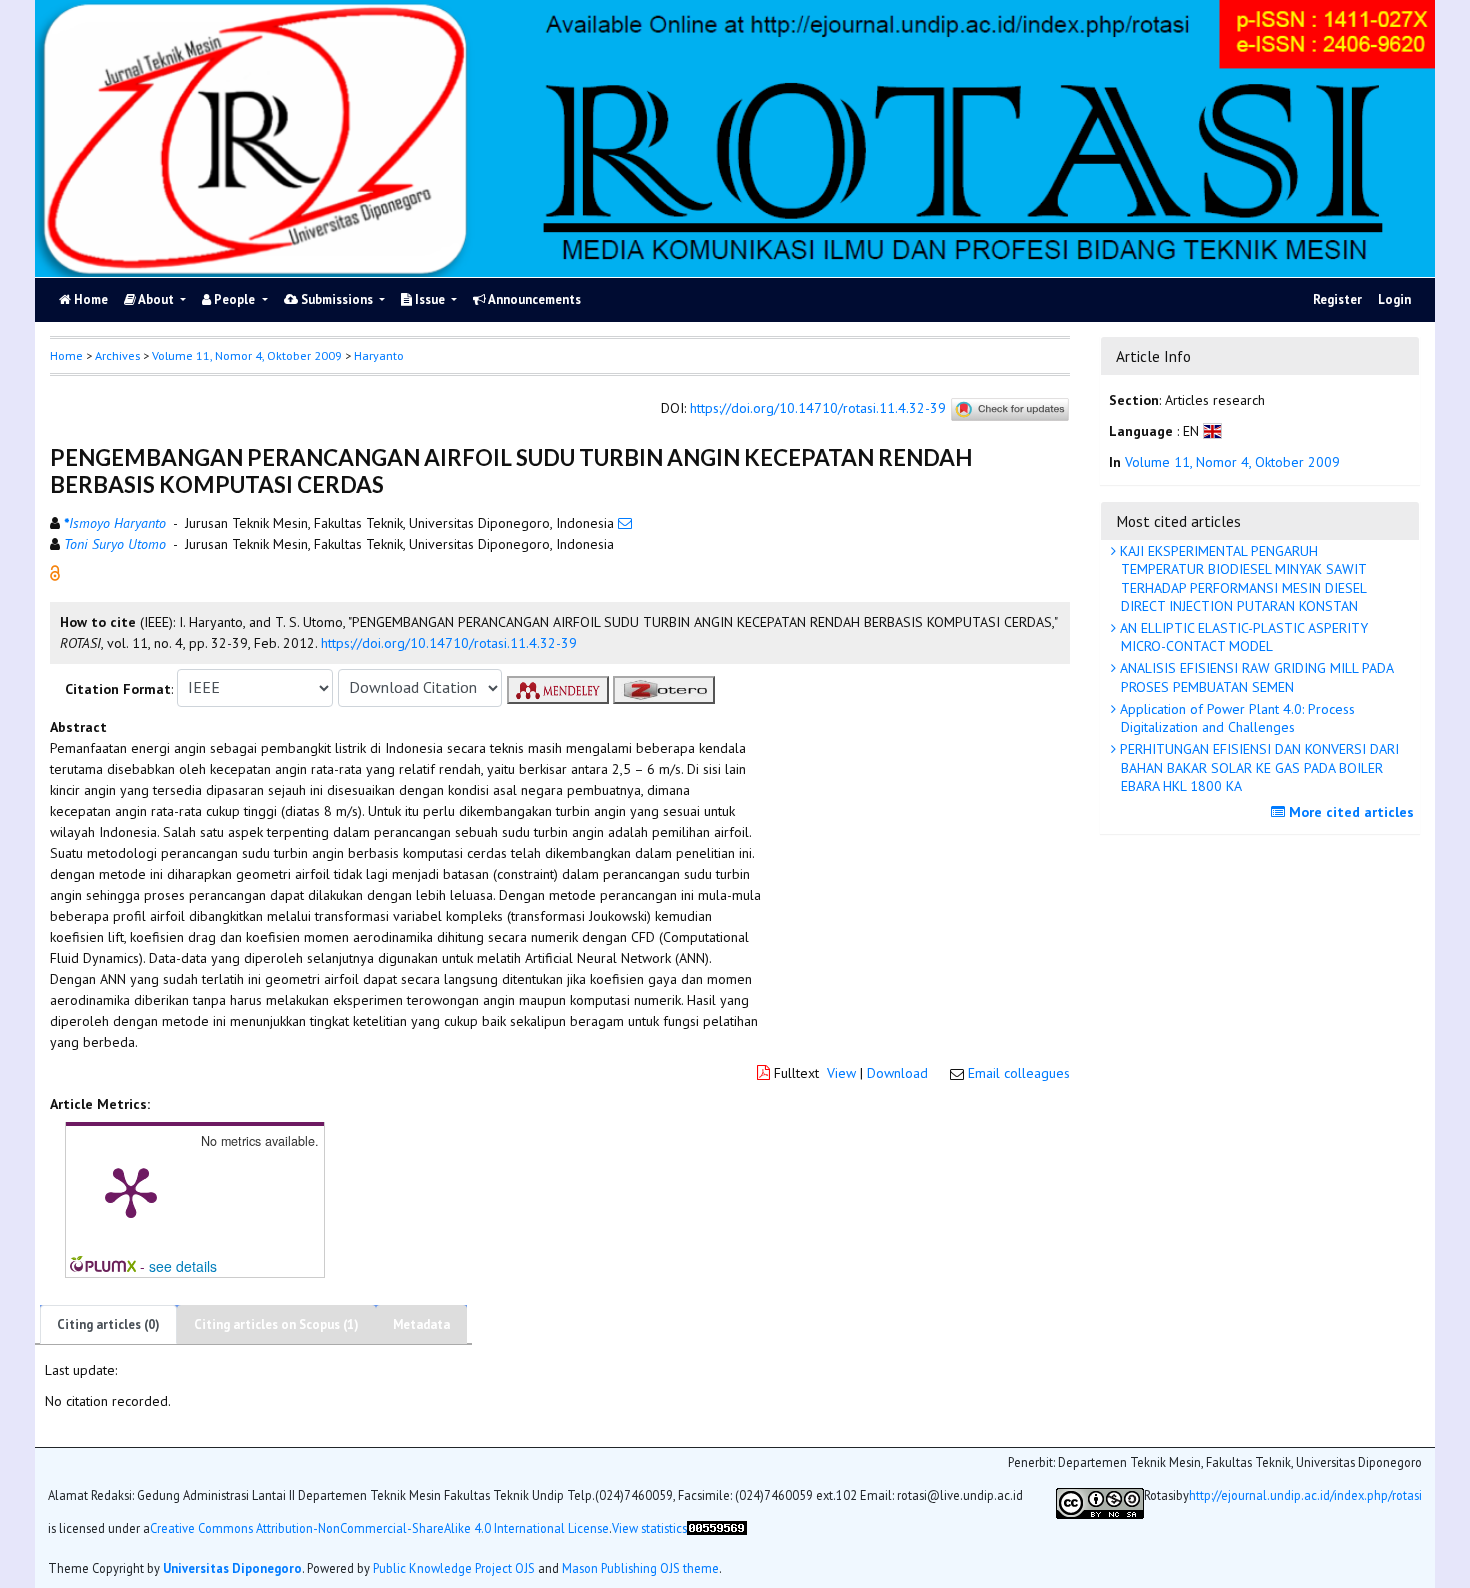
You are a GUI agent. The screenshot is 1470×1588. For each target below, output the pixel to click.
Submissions (337, 299)
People (234, 299)
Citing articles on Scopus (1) (276, 1324)
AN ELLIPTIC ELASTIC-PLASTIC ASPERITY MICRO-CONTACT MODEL (1242, 637)
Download (897, 1073)
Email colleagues (1019, 1073)
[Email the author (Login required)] (625, 523)
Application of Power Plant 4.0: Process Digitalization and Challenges (1235, 718)
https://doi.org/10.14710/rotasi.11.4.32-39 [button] (449, 643)
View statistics (649, 1527)
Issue (430, 299)
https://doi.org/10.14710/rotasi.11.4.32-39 (818, 408)
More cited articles (1349, 812)
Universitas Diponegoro (232, 1567)
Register (1337, 299)
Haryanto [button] (379, 355)
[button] (55, 571)
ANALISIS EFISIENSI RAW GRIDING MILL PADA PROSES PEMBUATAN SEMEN (1255, 677)
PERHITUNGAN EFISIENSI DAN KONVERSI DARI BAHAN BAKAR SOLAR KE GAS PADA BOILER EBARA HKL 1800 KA (1257, 767)
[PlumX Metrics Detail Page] (131, 1191)
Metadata (421, 1324)
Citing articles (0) (108, 1324)
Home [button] (66, 355)
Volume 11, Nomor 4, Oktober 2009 (247, 355)
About (156, 299)
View (841, 1073)
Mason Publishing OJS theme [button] (640, 1567)
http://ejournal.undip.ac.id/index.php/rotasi (1305, 1494)
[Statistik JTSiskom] (717, 1535)
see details (183, 1266)
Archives (117, 355)
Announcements (533, 299)
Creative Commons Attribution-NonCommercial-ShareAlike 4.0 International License (379, 1527)
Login (1394, 299)
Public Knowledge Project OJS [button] (454, 1567)
